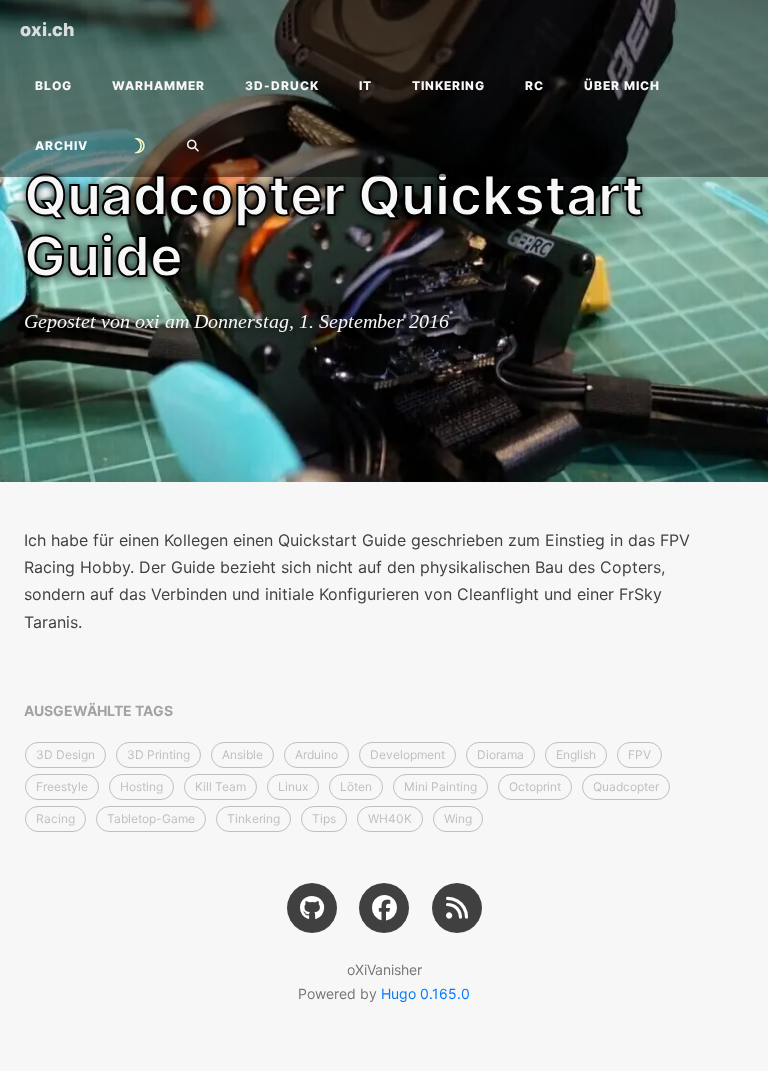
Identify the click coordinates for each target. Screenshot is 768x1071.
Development (407, 754)
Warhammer (158, 85)
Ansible (242, 754)
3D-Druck (282, 85)
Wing (458, 818)
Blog (53, 85)
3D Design (65, 754)
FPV (639, 754)
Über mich (622, 85)
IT (365, 85)
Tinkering (448, 85)
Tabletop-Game (151, 818)
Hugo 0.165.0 (425, 993)
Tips (324, 818)
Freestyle (62, 786)
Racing (55, 818)
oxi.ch (47, 29)
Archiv (61, 145)
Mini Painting (440, 786)
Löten (356, 786)
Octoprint (535, 786)
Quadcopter (626, 786)
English (576, 754)
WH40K (390, 818)
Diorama (500, 754)
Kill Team (220, 786)
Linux (293, 786)
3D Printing (158, 754)
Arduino (316, 754)
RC (534, 85)
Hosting (141, 786)
